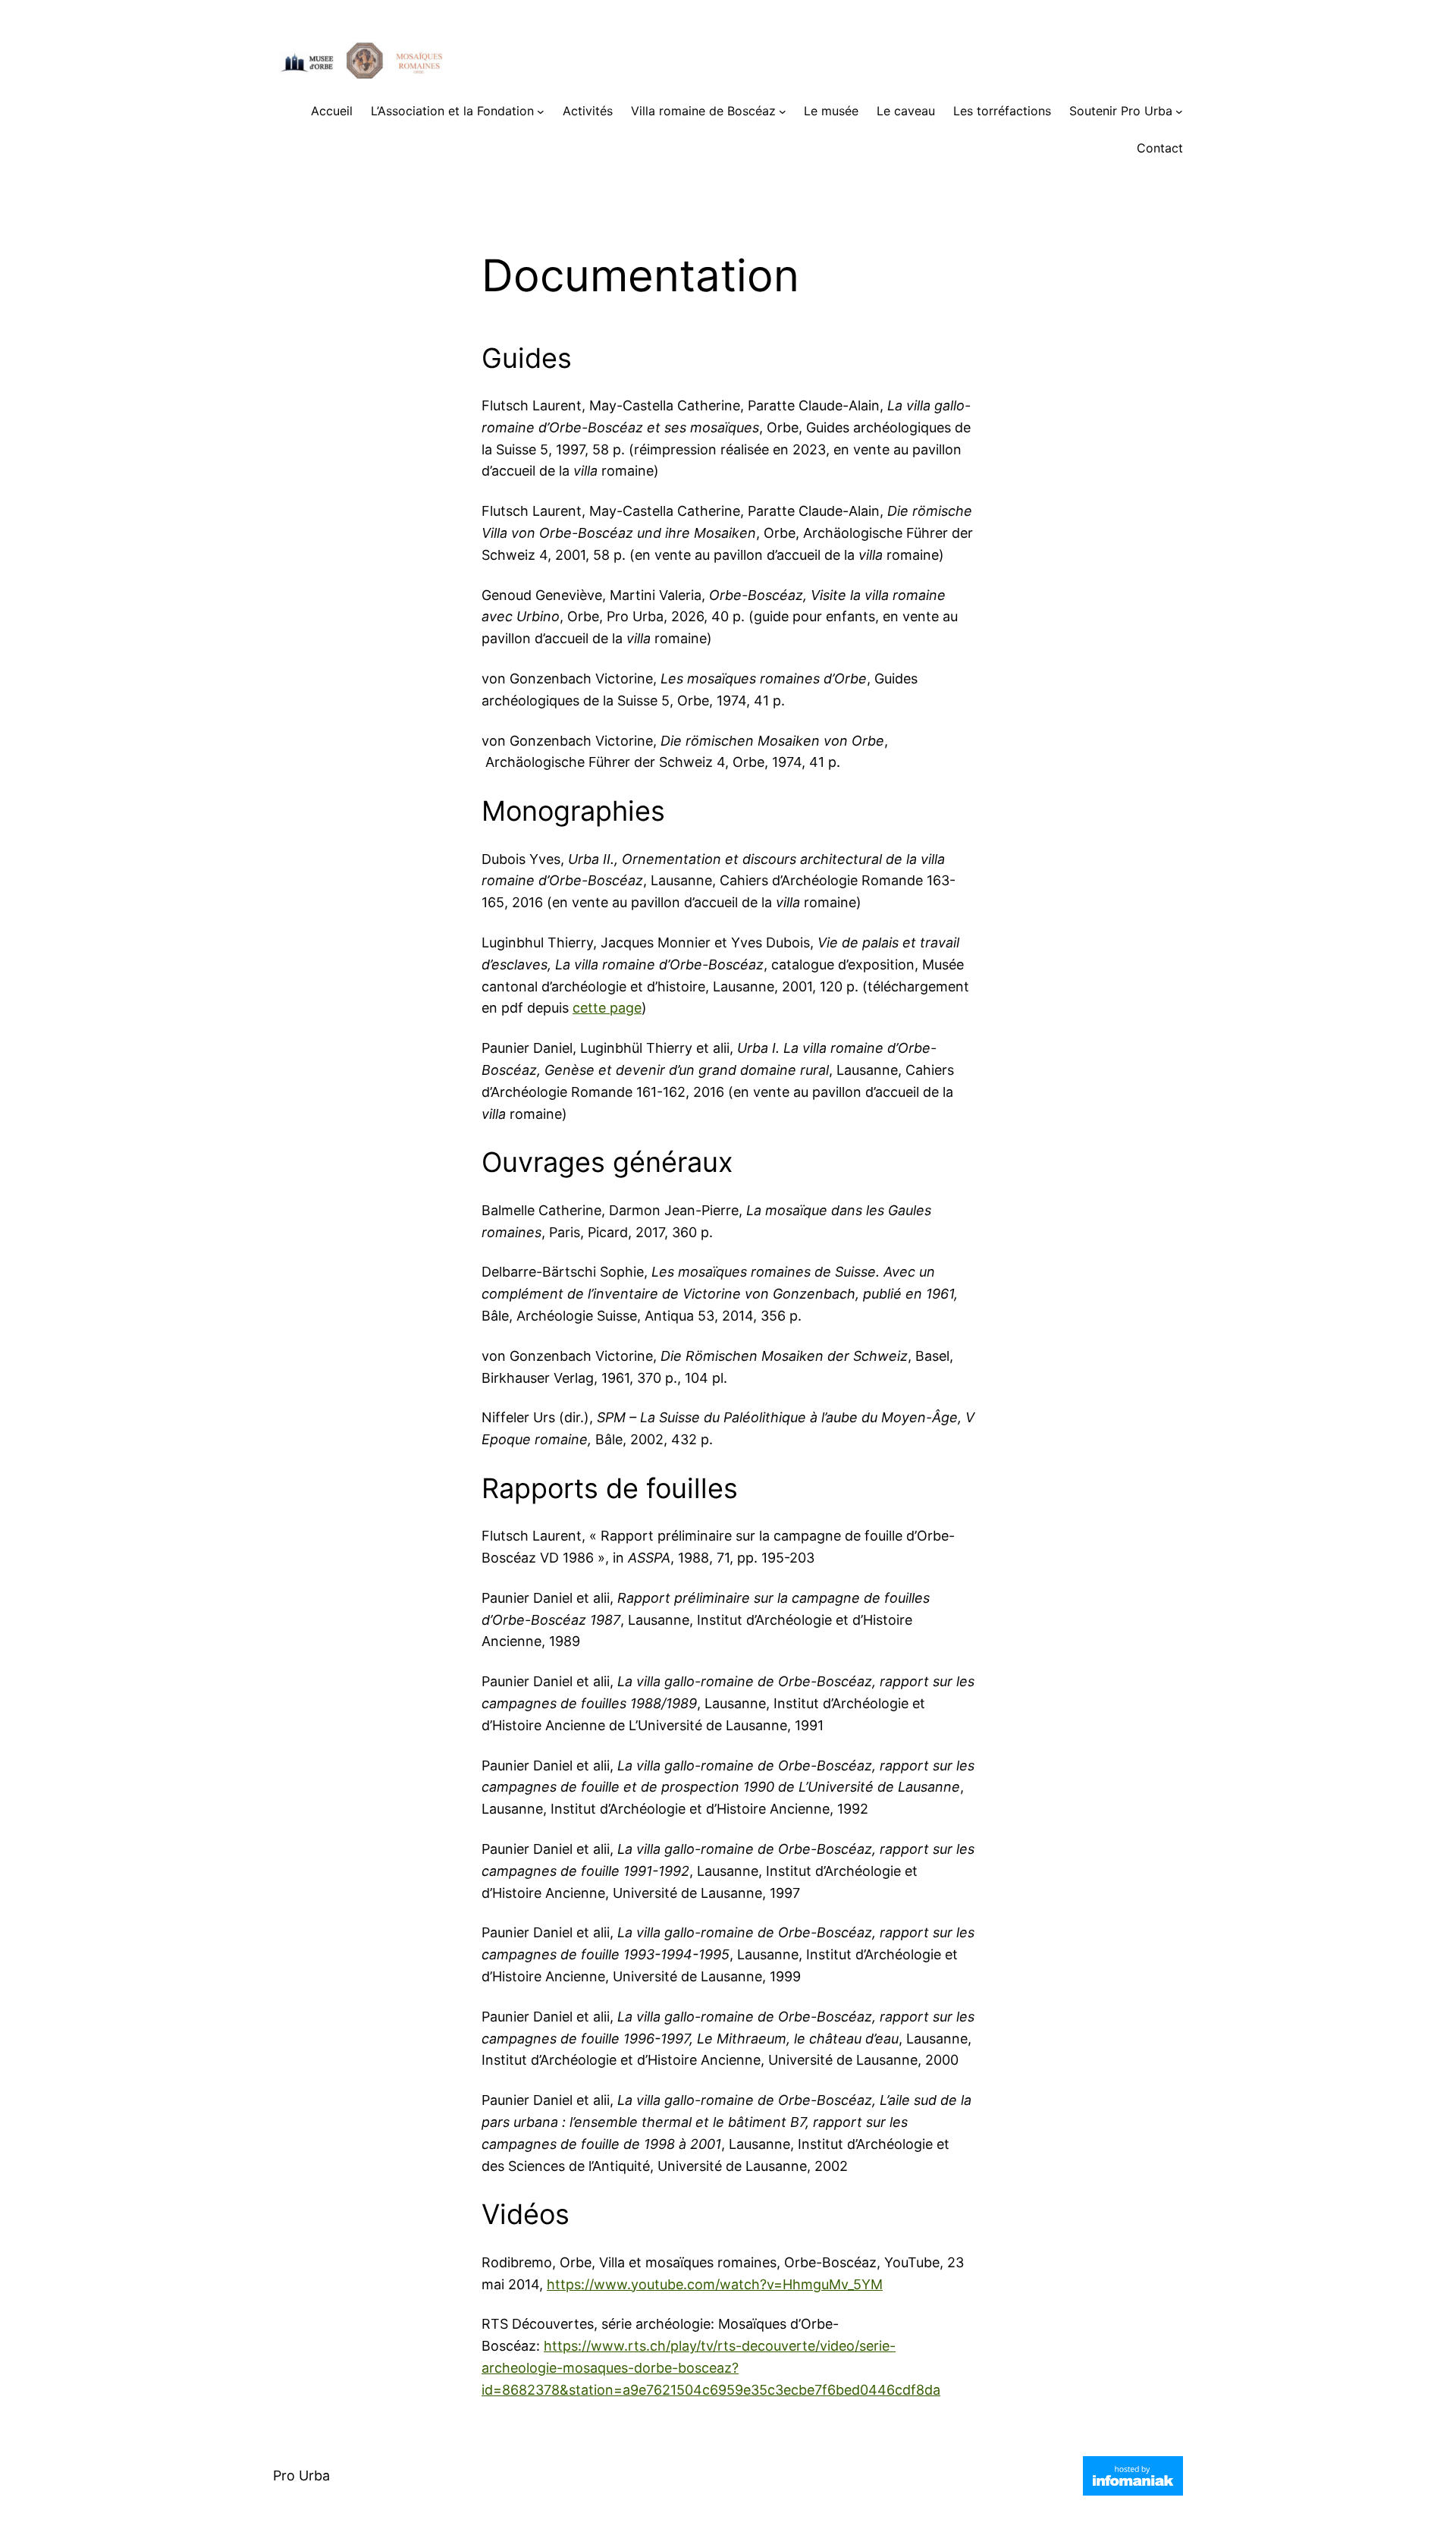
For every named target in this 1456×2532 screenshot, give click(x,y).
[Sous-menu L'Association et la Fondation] (541, 112)
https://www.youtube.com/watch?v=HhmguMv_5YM (715, 2284)
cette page (607, 1008)
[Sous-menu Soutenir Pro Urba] (1179, 112)
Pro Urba (301, 2475)
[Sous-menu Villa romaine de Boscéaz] (783, 112)
